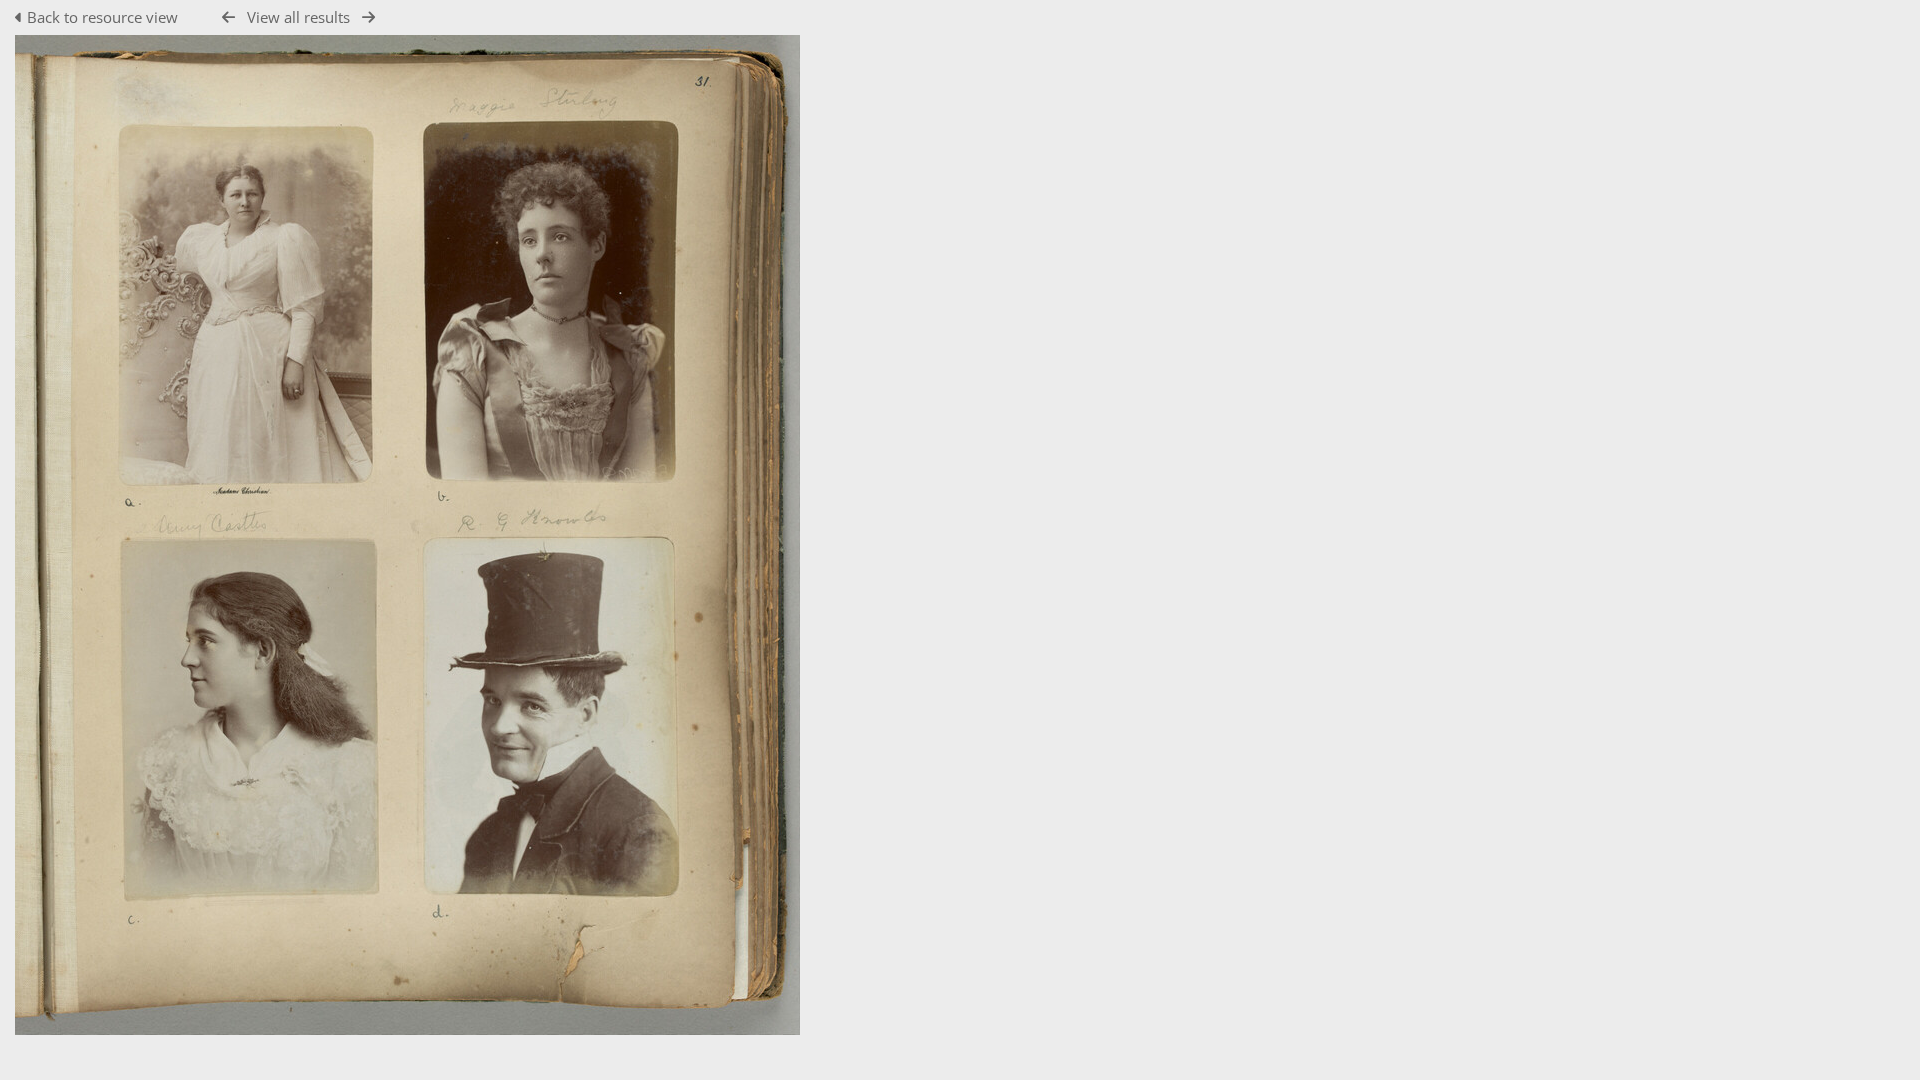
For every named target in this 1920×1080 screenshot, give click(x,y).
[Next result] (368, 17)
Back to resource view (102, 17)
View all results (298, 17)
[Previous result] (228, 17)
